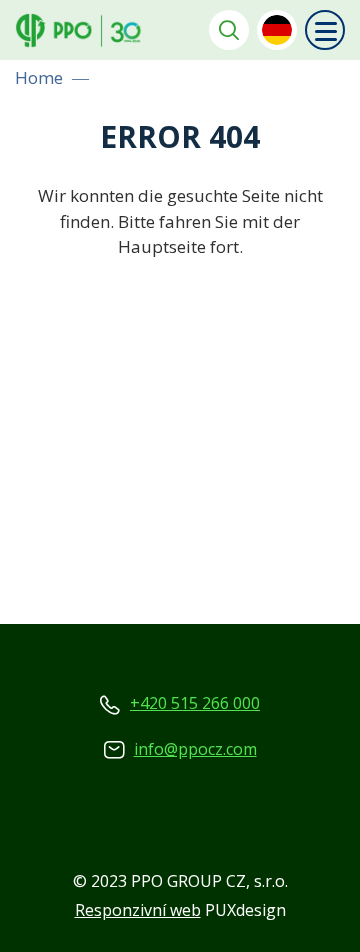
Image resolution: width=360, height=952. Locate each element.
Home (39, 77)
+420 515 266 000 (195, 703)
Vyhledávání (229, 30)
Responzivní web (138, 910)
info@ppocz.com (195, 749)
